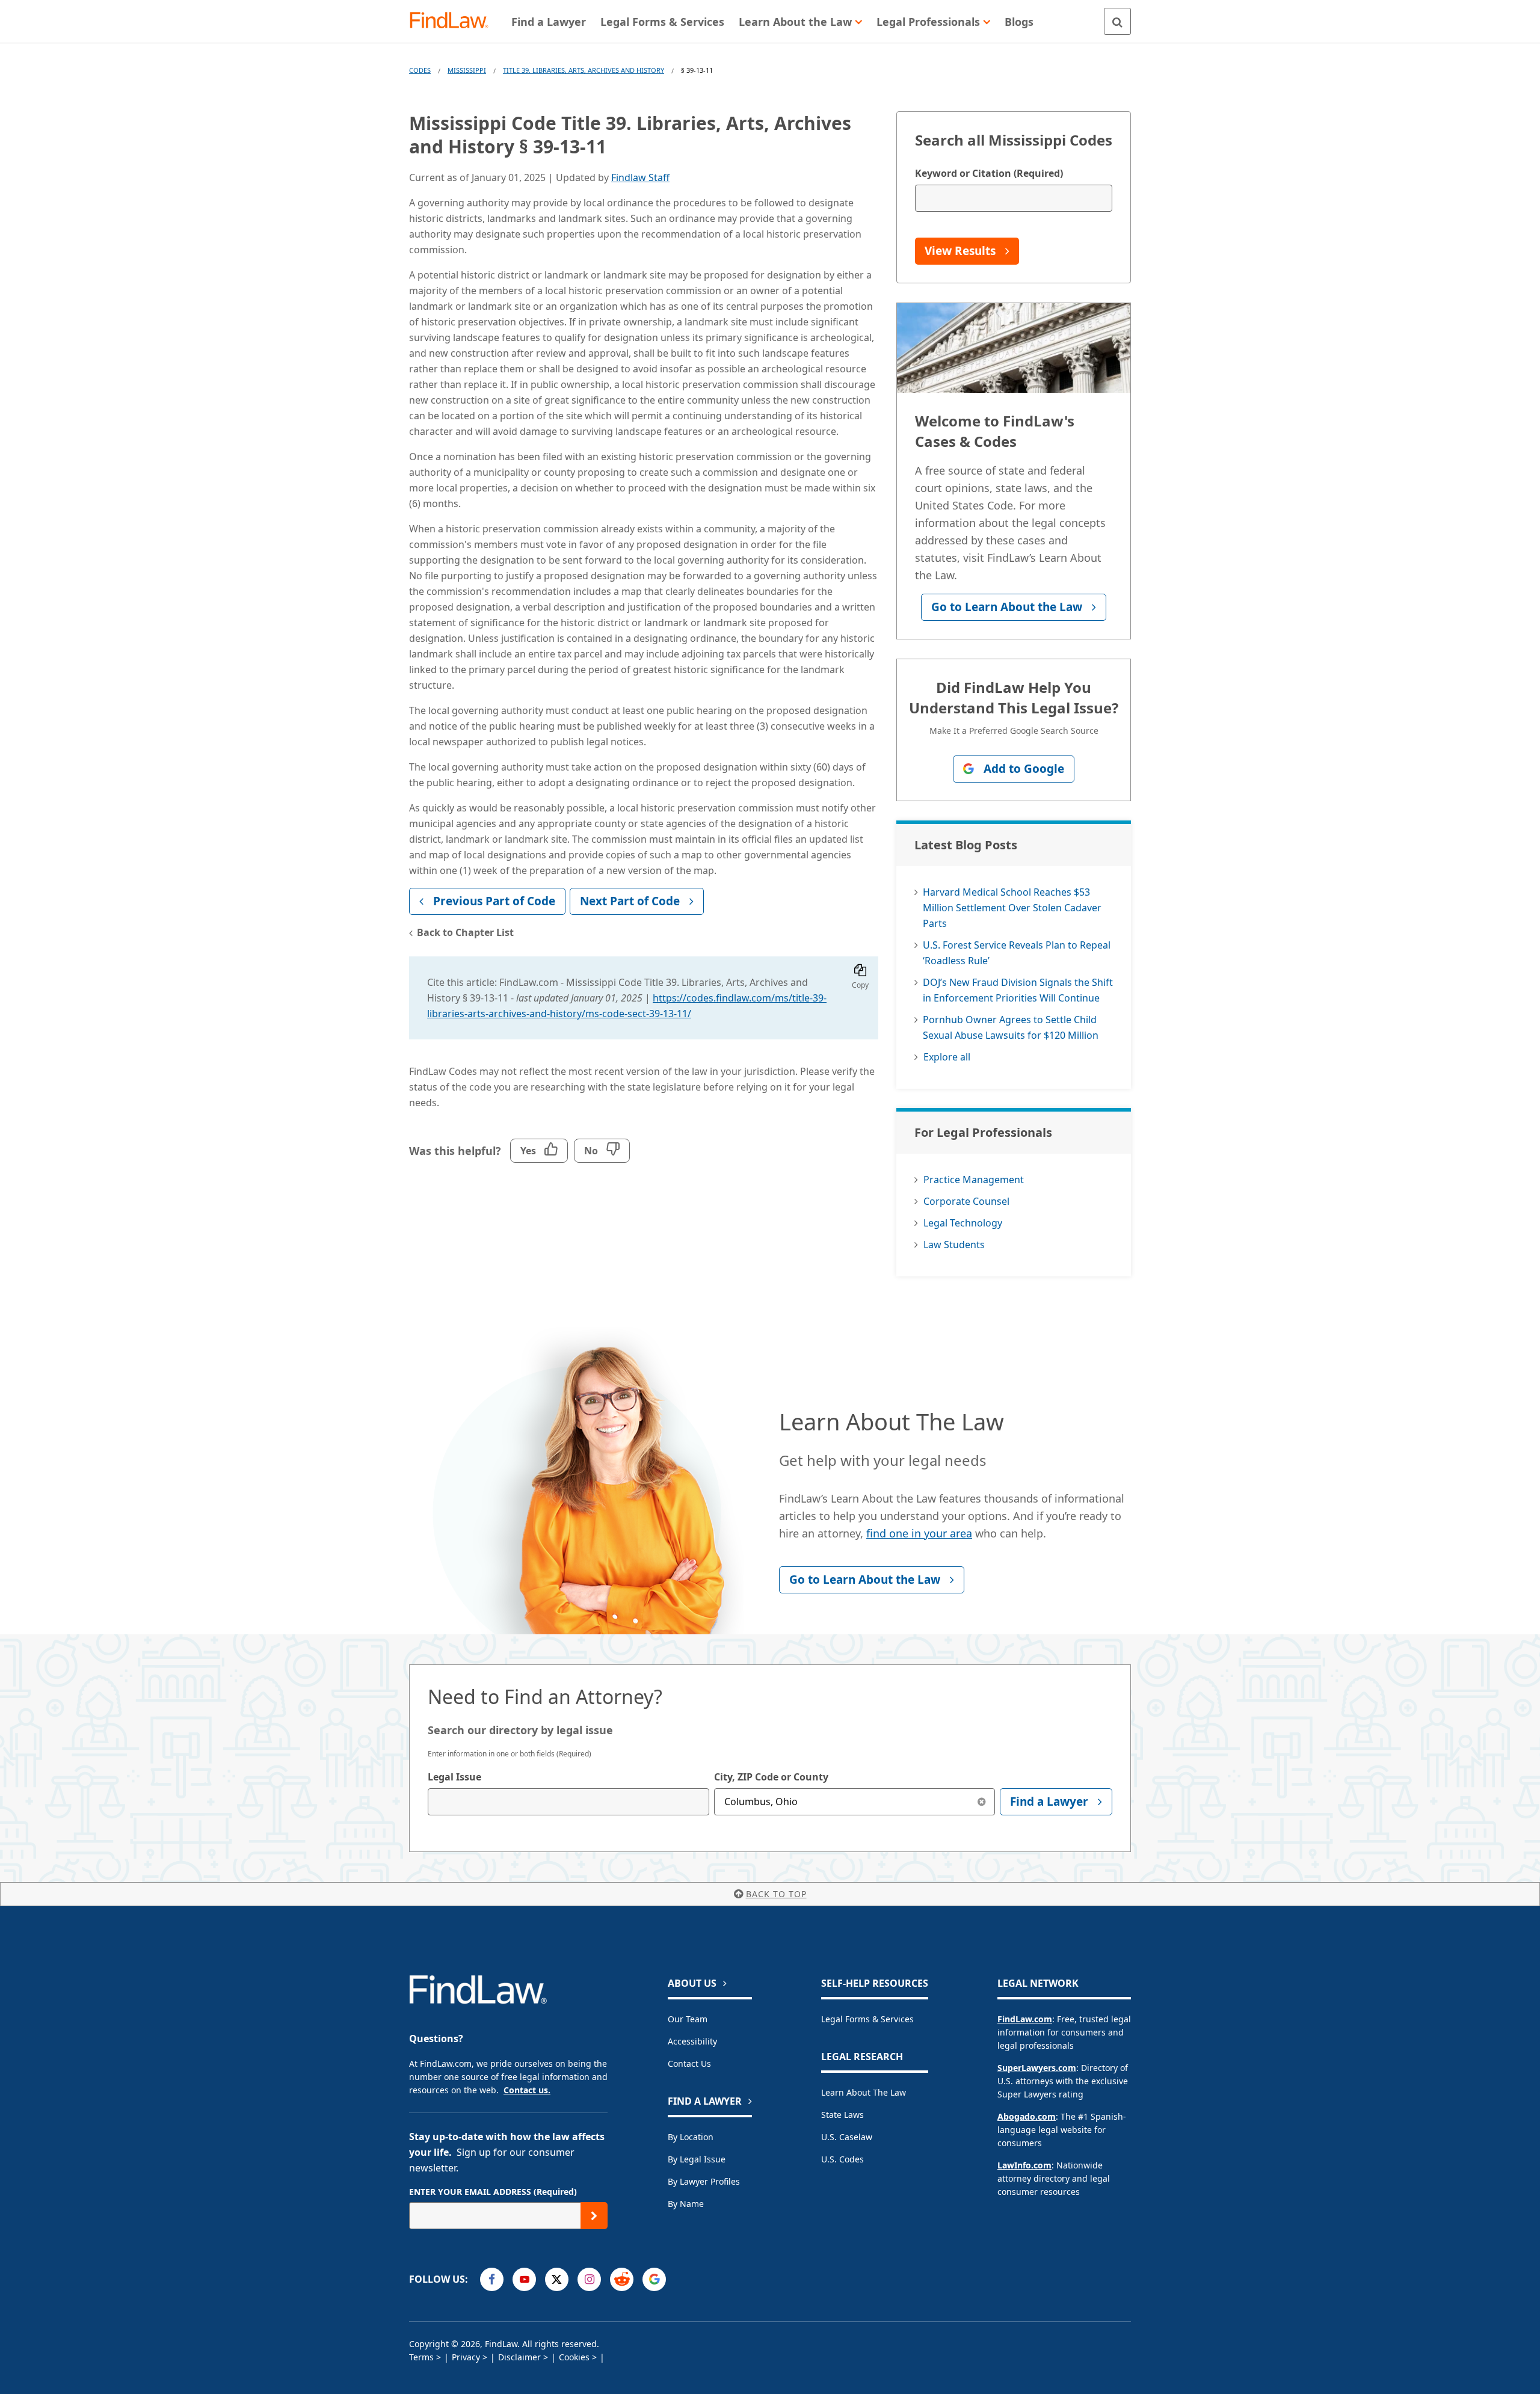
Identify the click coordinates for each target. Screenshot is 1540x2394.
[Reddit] (622, 2279)
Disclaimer (519, 2357)
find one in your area (919, 1533)
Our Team (688, 2019)
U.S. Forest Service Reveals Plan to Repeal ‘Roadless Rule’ (1017, 953)
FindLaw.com (1025, 2019)
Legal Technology (963, 1223)
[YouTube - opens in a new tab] (524, 2279)
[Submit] (594, 2216)
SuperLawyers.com (1037, 2068)
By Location (691, 2137)
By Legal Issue (697, 2159)
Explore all (947, 1057)
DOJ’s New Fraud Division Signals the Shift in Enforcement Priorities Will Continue (1018, 990)
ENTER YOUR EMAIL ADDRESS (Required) (493, 2192)
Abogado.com (1027, 2116)
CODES (420, 70)
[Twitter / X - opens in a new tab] (557, 2279)
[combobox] (568, 1802)
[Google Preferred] (654, 2279)
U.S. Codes (842, 2159)
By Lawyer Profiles (704, 2181)
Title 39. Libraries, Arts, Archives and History (584, 70)
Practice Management (974, 1180)
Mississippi (467, 70)
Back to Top (776, 1894)
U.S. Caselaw (847, 2137)
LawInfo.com (1024, 2165)
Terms (421, 2357)
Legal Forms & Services (867, 2019)
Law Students (954, 1245)
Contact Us (689, 2063)
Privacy (466, 2357)
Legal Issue (454, 1777)
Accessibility (692, 2041)
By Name (686, 2204)
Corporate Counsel (966, 1201)
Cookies (574, 2357)
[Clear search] (981, 1802)
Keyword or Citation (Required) (989, 173)
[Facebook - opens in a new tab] (492, 2279)
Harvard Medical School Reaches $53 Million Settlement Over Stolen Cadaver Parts (1012, 908)
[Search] (1117, 21)
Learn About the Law (864, 2092)
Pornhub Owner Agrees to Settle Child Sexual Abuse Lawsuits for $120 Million (1011, 1027)
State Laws (842, 2115)
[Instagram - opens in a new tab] (589, 2279)
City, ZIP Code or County (771, 1777)
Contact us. (527, 2090)
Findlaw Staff (640, 177)
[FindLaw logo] (454, 21)
